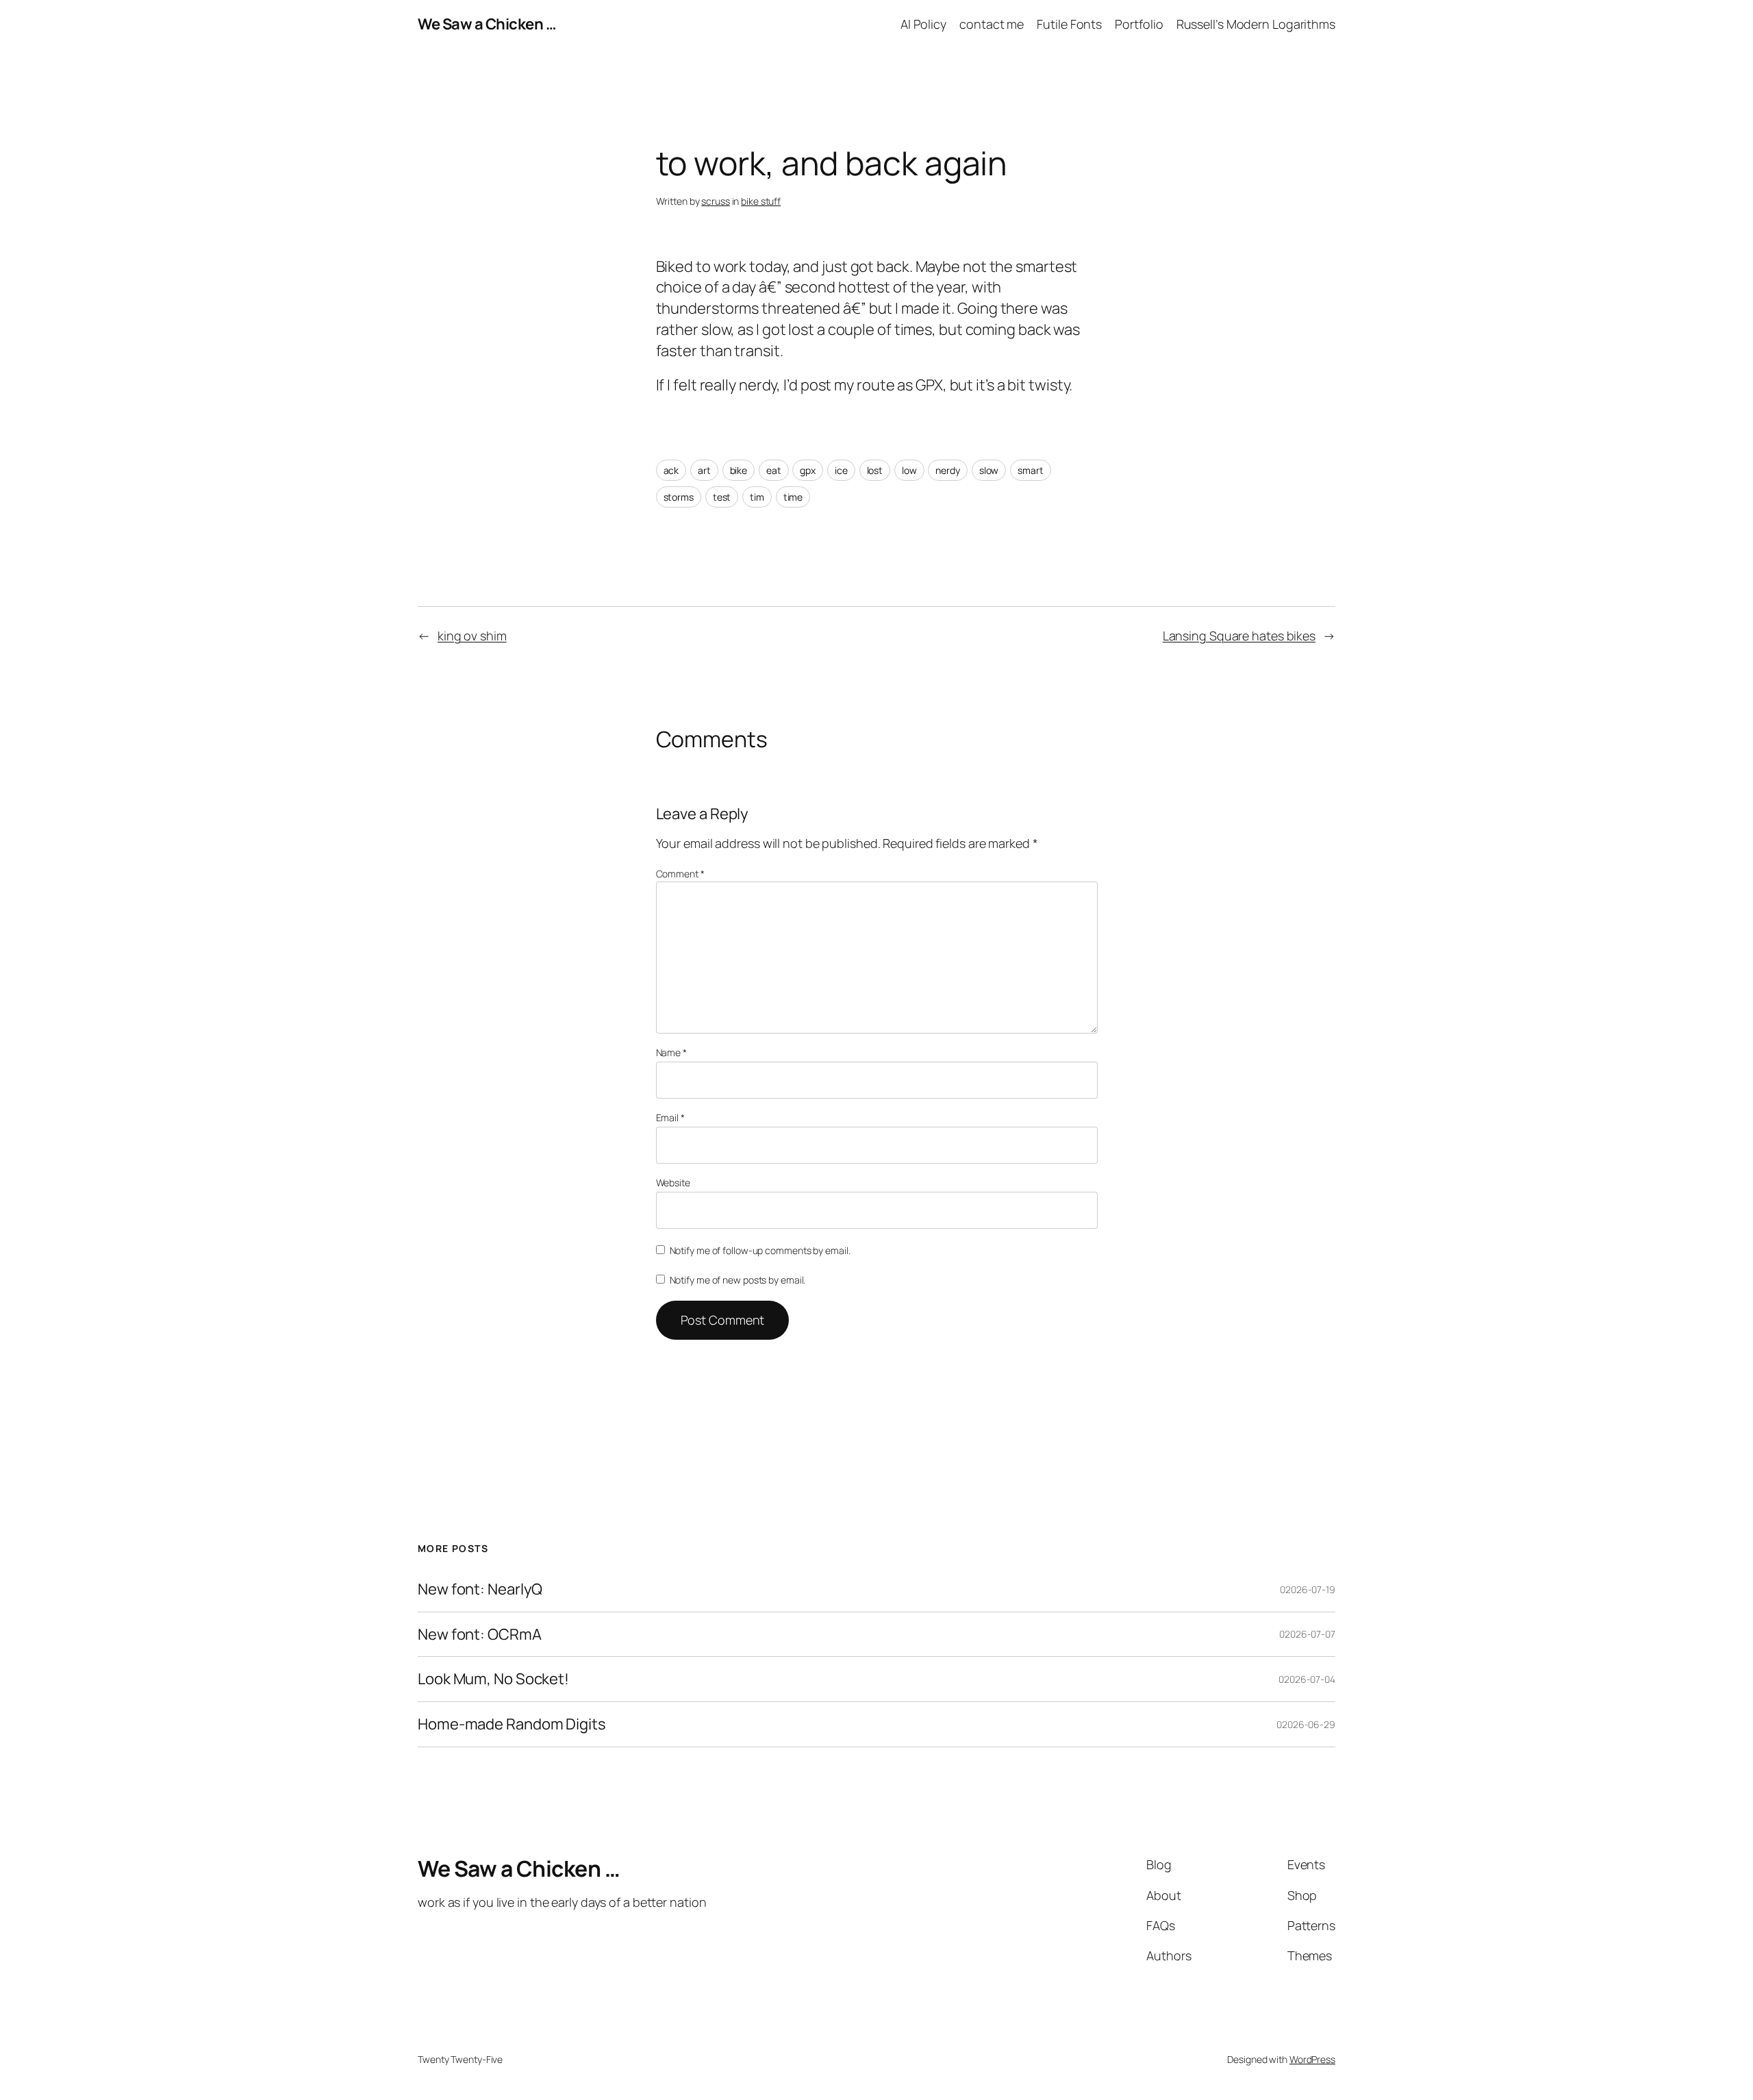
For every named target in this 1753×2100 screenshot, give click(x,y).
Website (673, 1183)
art (704, 470)
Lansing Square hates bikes (1239, 636)
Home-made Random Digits (512, 1724)
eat (774, 470)
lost (875, 470)
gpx (808, 470)
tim (757, 497)
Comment (680, 874)
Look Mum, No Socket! (493, 1679)
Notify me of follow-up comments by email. (760, 1250)
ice (841, 470)
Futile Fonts (1069, 24)
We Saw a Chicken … (487, 24)
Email (670, 1117)
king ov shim (472, 636)
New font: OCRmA (480, 1635)
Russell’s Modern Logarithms (1256, 24)
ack (671, 470)
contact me (992, 24)
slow (989, 470)
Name (671, 1052)
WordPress (1312, 2059)
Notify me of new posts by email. (738, 1280)
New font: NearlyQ (480, 1589)
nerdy (948, 470)
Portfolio (1139, 24)
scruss (715, 201)
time (793, 497)
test (722, 497)
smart (1031, 470)
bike (739, 470)
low (909, 470)
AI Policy (923, 24)
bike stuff (761, 201)
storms (679, 497)
